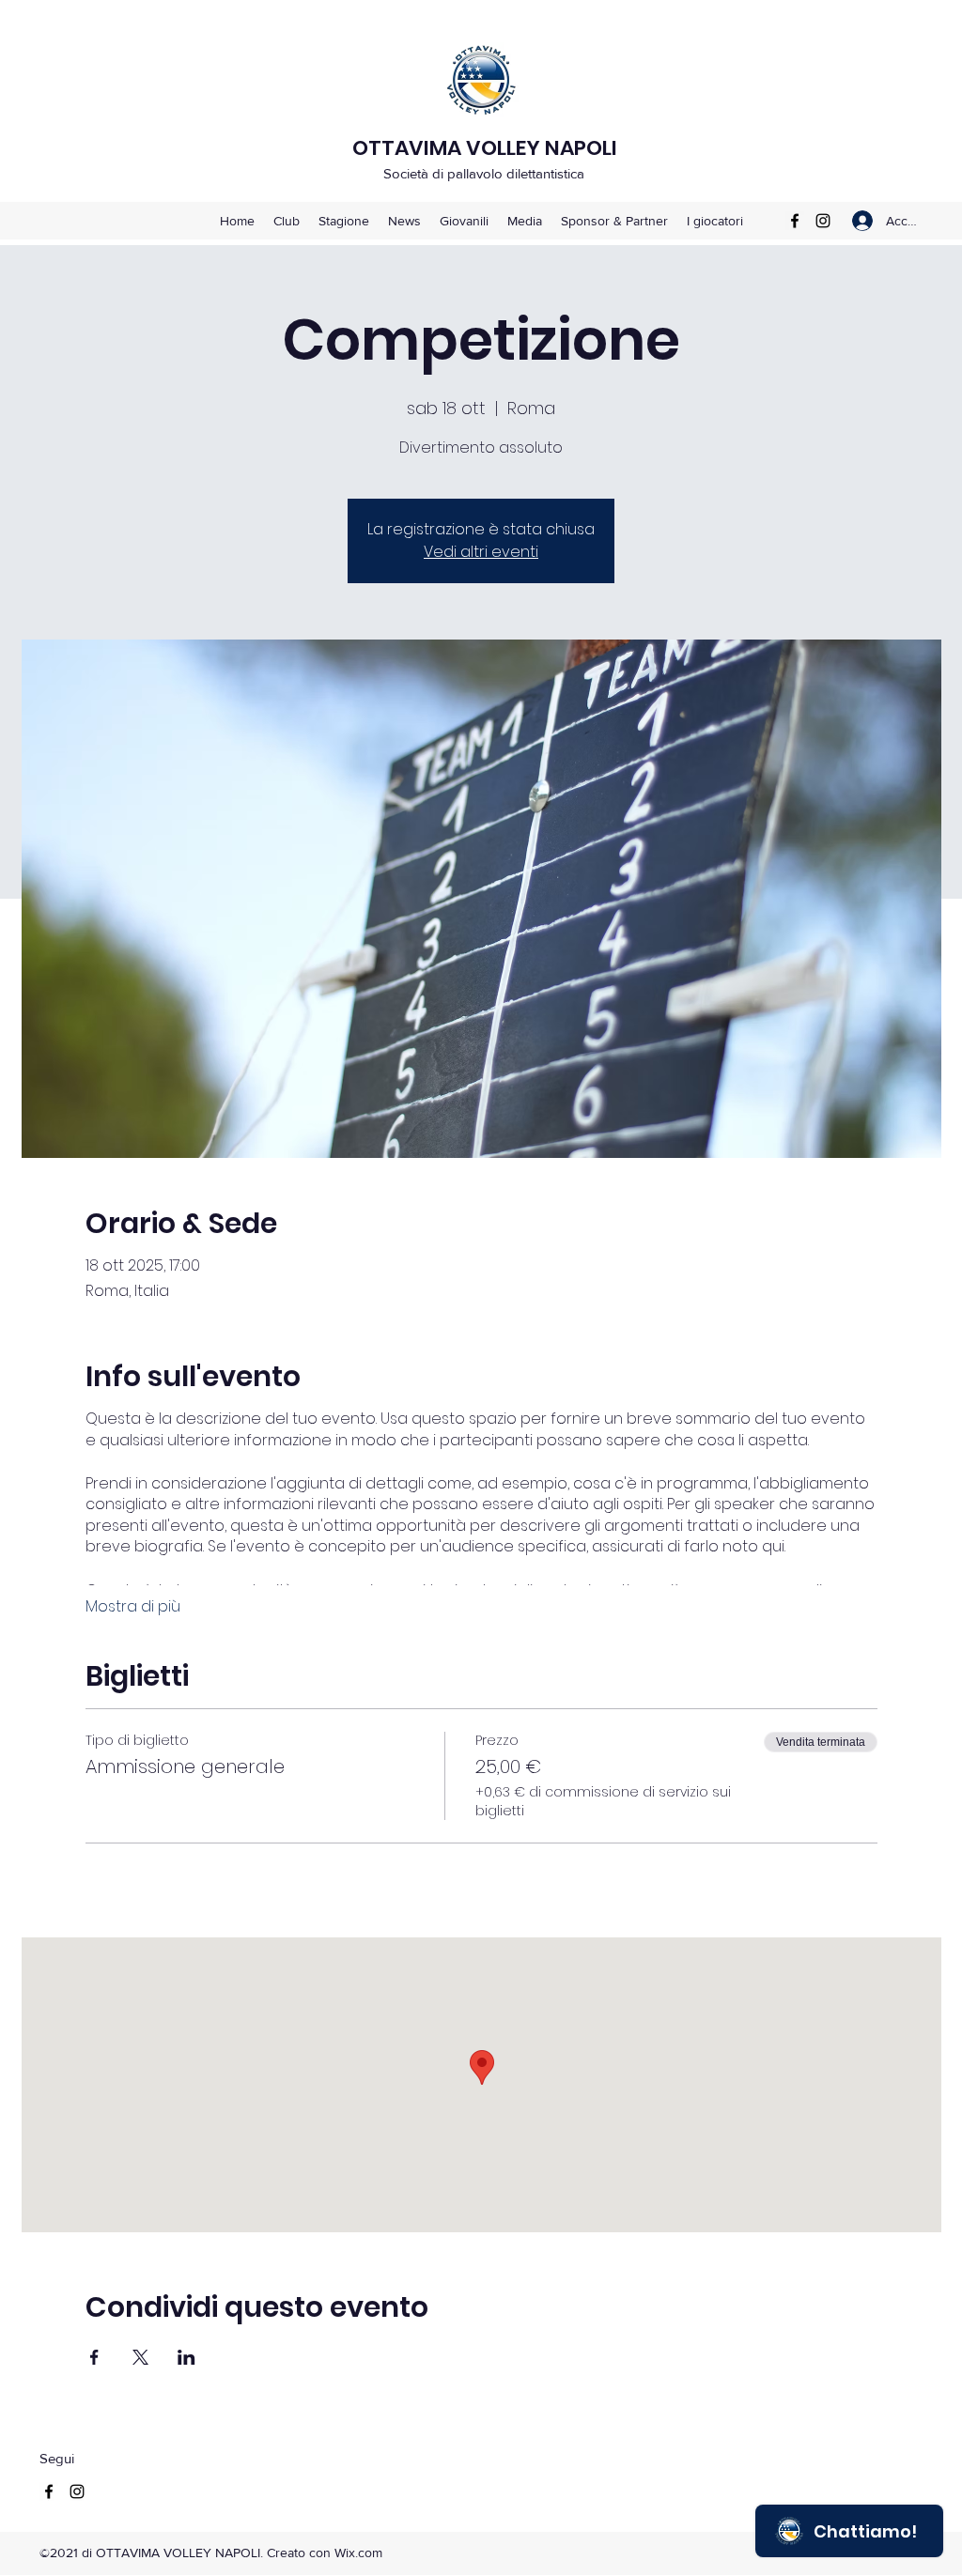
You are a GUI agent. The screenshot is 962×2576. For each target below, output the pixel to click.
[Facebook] (795, 221)
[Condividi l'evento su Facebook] (94, 2357)
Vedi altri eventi (481, 552)
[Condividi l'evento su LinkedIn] (186, 2357)
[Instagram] (823, 221)
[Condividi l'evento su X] (140, 2357)
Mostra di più (133, 1607)
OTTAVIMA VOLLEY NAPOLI (485, 148)
